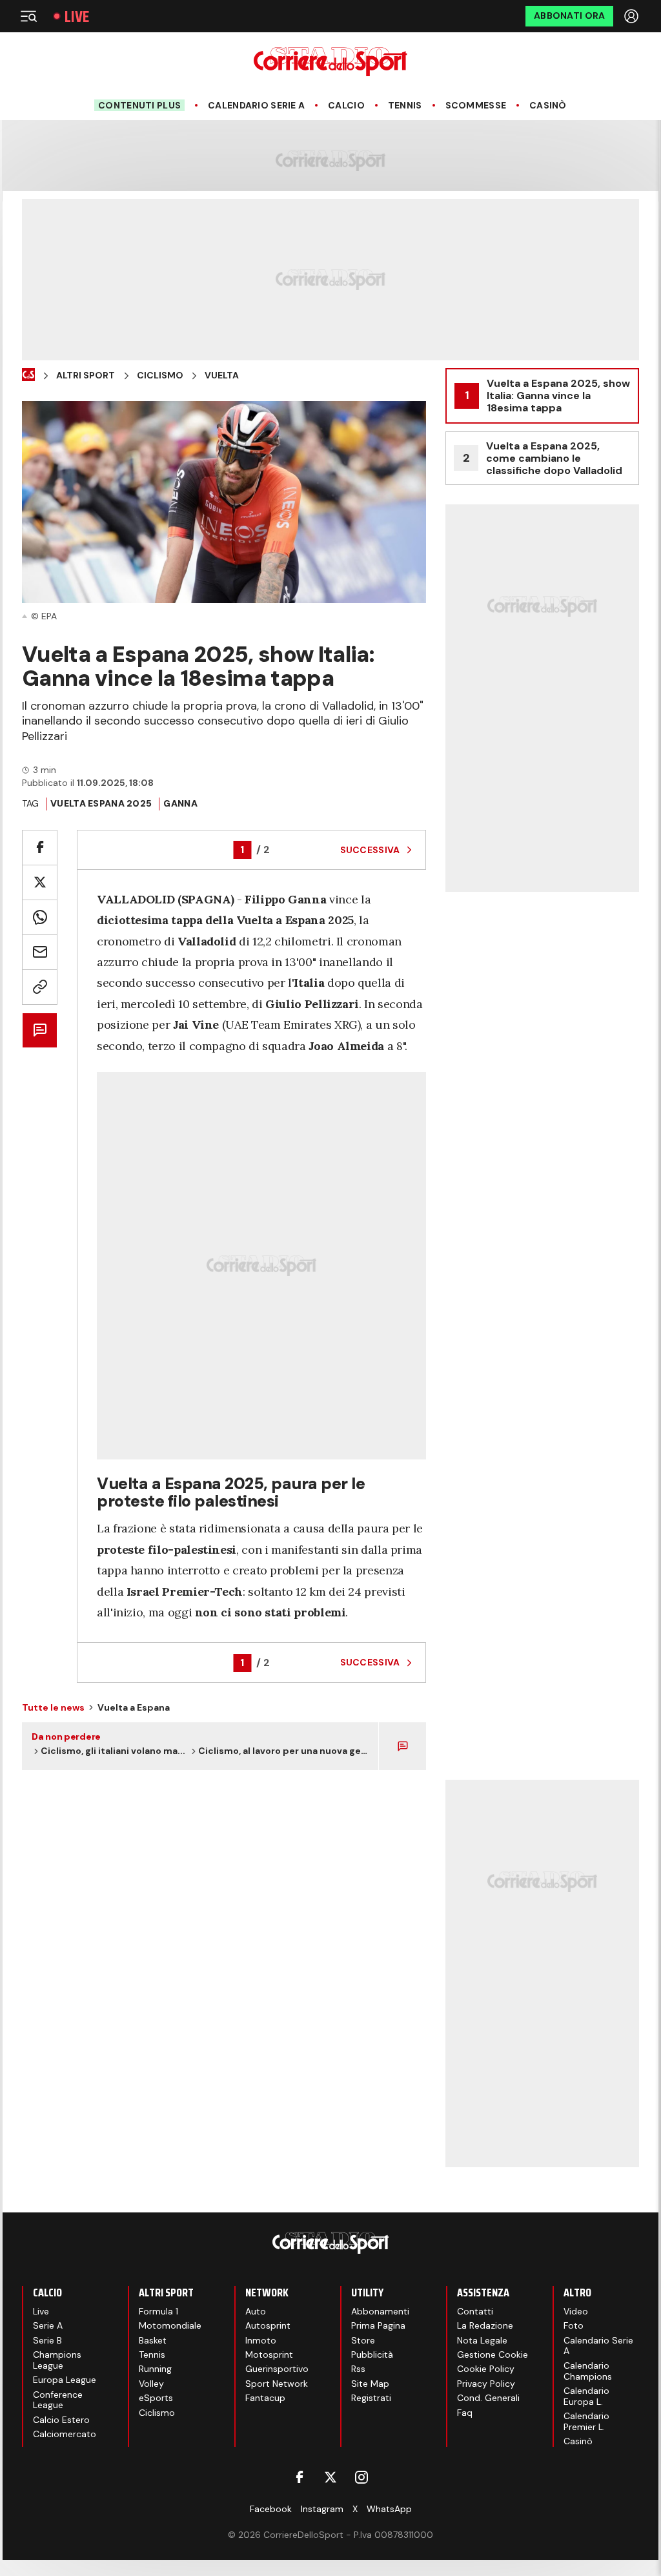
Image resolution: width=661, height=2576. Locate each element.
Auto (256, 2311)
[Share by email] (40, 952)
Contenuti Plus (139, 105)
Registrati (371, 2398)
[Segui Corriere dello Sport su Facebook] (300, 2477)
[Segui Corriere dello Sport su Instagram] (361, 2477)
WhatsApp (389, 2509)
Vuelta (222, 376)
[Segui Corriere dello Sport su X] (330, 2477)
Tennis (405, 106)
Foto (574, 2325)
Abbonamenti (380, 2311)
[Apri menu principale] (28, 16)
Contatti (475, 2311)
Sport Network (277, 2384)
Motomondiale (170, 2325)
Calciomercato (65, 2434)
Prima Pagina (378, 2325)
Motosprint (269, 2354)
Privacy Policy (486, 2384)
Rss (358, 2369)
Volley (151, 2384)
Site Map (370, 2384)
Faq (465, 2413)
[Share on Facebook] (40, 848)
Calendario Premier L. (586, 2421)
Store (363, 2340)
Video (576, 2311)
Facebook (271, 2509)
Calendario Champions (588, 2371)
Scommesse (476, 106)
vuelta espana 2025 (101, 803)
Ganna (180, 803)
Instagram (322, 2509)
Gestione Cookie (493, 2354)
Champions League (57, 2360)
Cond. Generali (488, 2398)
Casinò (548, 106)
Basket (153, 2340)
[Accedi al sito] (633, 16)
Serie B (47, 2340)
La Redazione (485, 2325)
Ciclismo (160, 376)
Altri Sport (86, 376)
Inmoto (261, 2340)
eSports (156, 2398)
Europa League (65, 2380)
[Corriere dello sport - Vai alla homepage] (330, 62)
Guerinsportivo (277, 2369)
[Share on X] (40, 882)
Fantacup (265, 2398)
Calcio (346, 106)
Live (77, 16)
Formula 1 (158, 2311)
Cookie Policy (486, 2369)
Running (155, 2369)
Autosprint (268, 2325)
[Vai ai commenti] (40, 1030)
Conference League (58, 2400)
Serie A (48, 2325)
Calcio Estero (61, 2420)
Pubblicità (372, 2354)
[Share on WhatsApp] (40, 917)
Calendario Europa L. (586, 2396)
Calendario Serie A (256, 106)
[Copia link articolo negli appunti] (40, 987)
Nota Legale (482, 2340)
